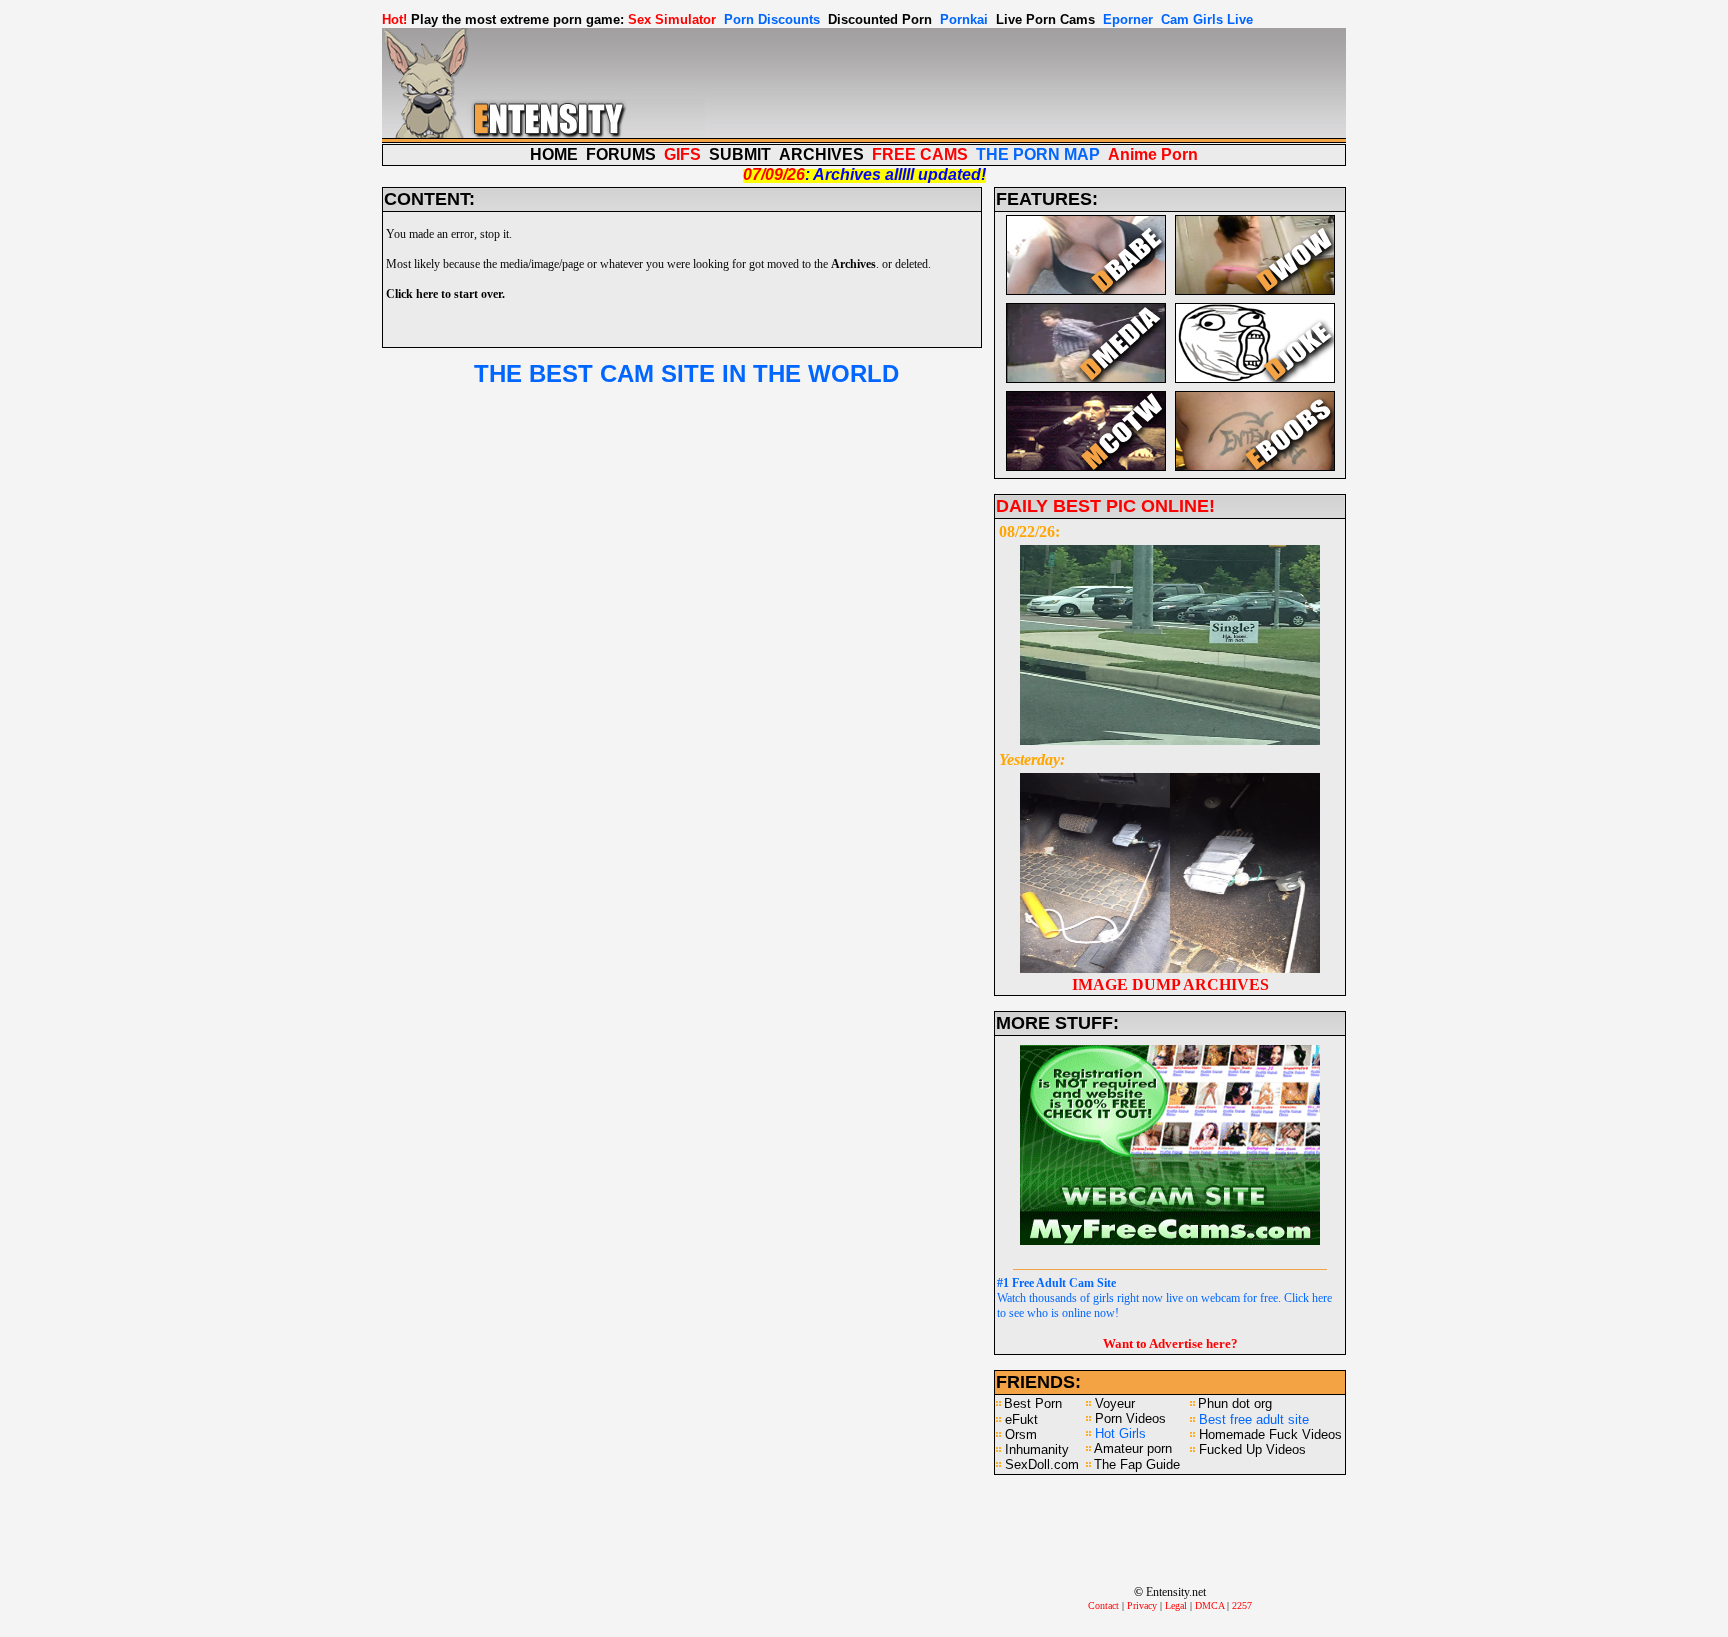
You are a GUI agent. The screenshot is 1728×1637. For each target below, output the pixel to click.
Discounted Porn (880, 19)
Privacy (1142, 1605)
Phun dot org (1235, 1403)
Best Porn (1033, 1403)
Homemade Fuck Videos (1270, 1434)
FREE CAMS (920, 154)
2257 (1242, 1605)
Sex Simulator (672, 19)
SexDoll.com (1042, 1464)
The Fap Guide (1137, 1464)
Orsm (1021, 1434)
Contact (1103, 1605)
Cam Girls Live (1207, 19)
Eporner (1128, 19)
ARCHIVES (821, 154)
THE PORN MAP (1038, 154)
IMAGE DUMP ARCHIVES (1170, 984)
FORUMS (621, 154)
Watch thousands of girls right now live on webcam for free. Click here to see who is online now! (1164, 1298)
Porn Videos (1130, 1418)
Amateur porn (1133, 1448)
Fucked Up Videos (1252, 1449)
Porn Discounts (772, 19)
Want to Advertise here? (1170, 1343)
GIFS (682, 154)
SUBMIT (740, 154)
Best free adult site (1254, 1419)
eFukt (1021, 1419)
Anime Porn (1153, 154)
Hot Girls (1120, 1433)
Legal (1176, 1605)
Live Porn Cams (1045, 19)
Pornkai (964, 19)
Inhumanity (1037, 1449)
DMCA (1209, 1605)
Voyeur (1115, 1403)
